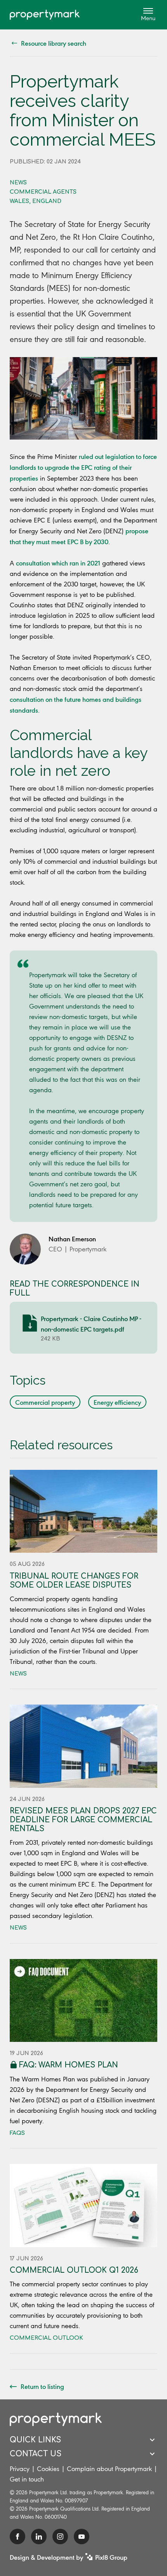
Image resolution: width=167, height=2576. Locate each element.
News (18, 183)
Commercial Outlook (46, 2338)
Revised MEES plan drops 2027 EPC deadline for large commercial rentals (83, 1820)
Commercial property (45, 1402)
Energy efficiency (117, 1402)
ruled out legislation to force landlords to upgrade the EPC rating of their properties (83, 467)
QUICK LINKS (35, 2440)
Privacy (20, 2469)
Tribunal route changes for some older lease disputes (74, 1581)
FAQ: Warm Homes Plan (69, 2065)
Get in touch (27, 2479)
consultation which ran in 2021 (58, 563)
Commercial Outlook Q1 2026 (74, 2270)
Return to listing (42, 2386)
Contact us (36, 2454)
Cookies (48, 2469)
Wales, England (36, 201)
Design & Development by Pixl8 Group (69, 2557)
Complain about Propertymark (109, 2469)
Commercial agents (43, 192)
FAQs (17, 2133)
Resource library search (54, 43)
